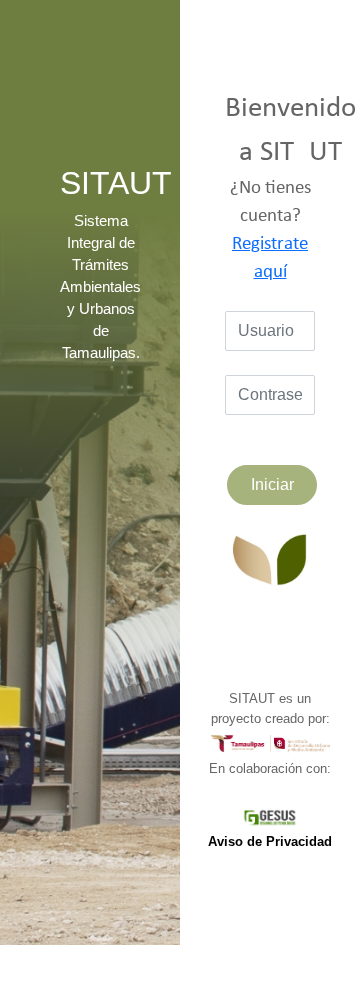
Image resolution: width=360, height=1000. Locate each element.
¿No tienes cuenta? (270, 230)
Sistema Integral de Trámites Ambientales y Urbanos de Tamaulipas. (100, 287)
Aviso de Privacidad (270, 841)
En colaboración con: (270, 768)
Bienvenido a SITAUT (290, 130)
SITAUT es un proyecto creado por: (270, 708)
